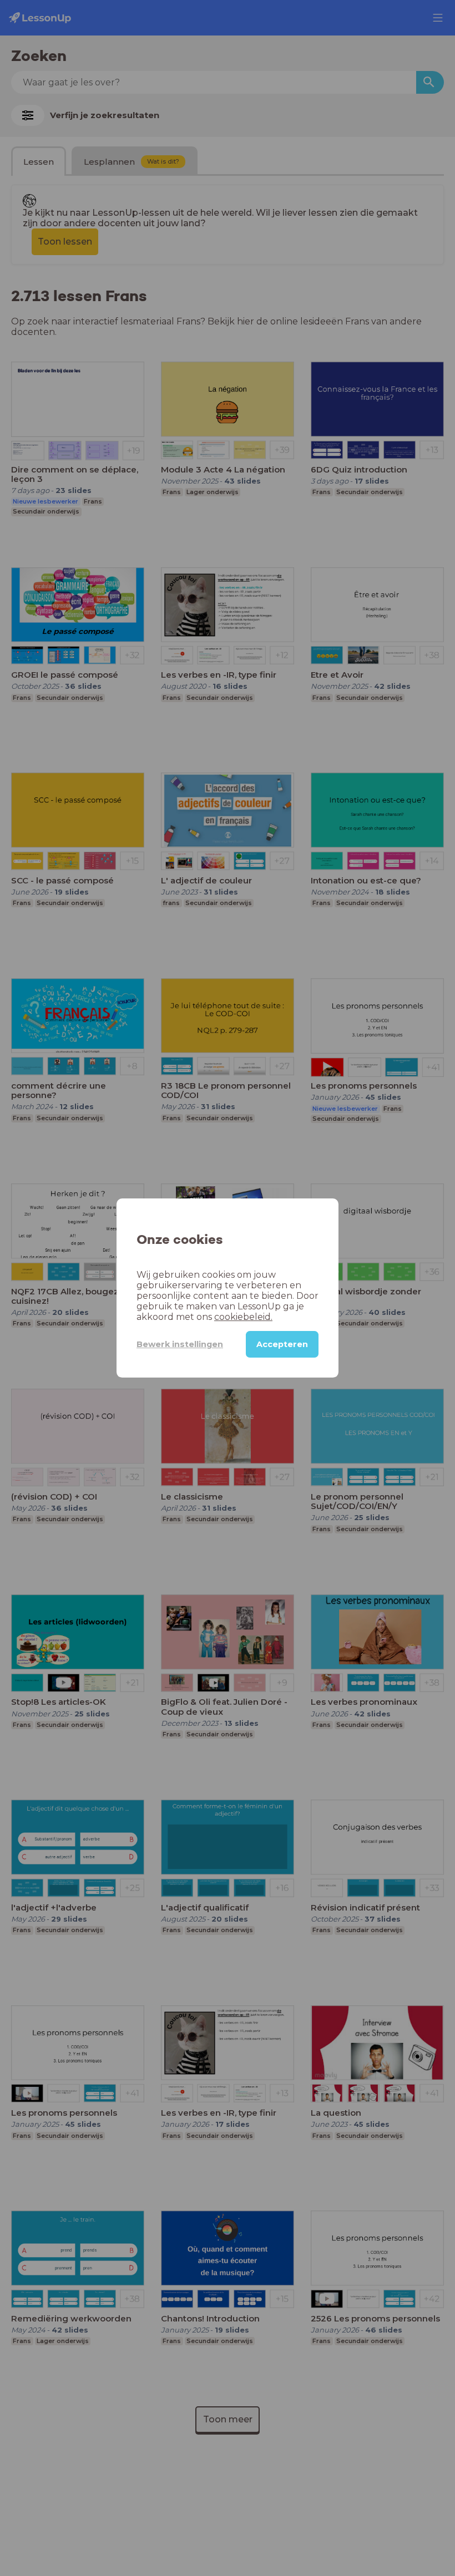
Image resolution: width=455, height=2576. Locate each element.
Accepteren (282, 1344)
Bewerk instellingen (180, 1344)
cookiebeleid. (243, 1317)
